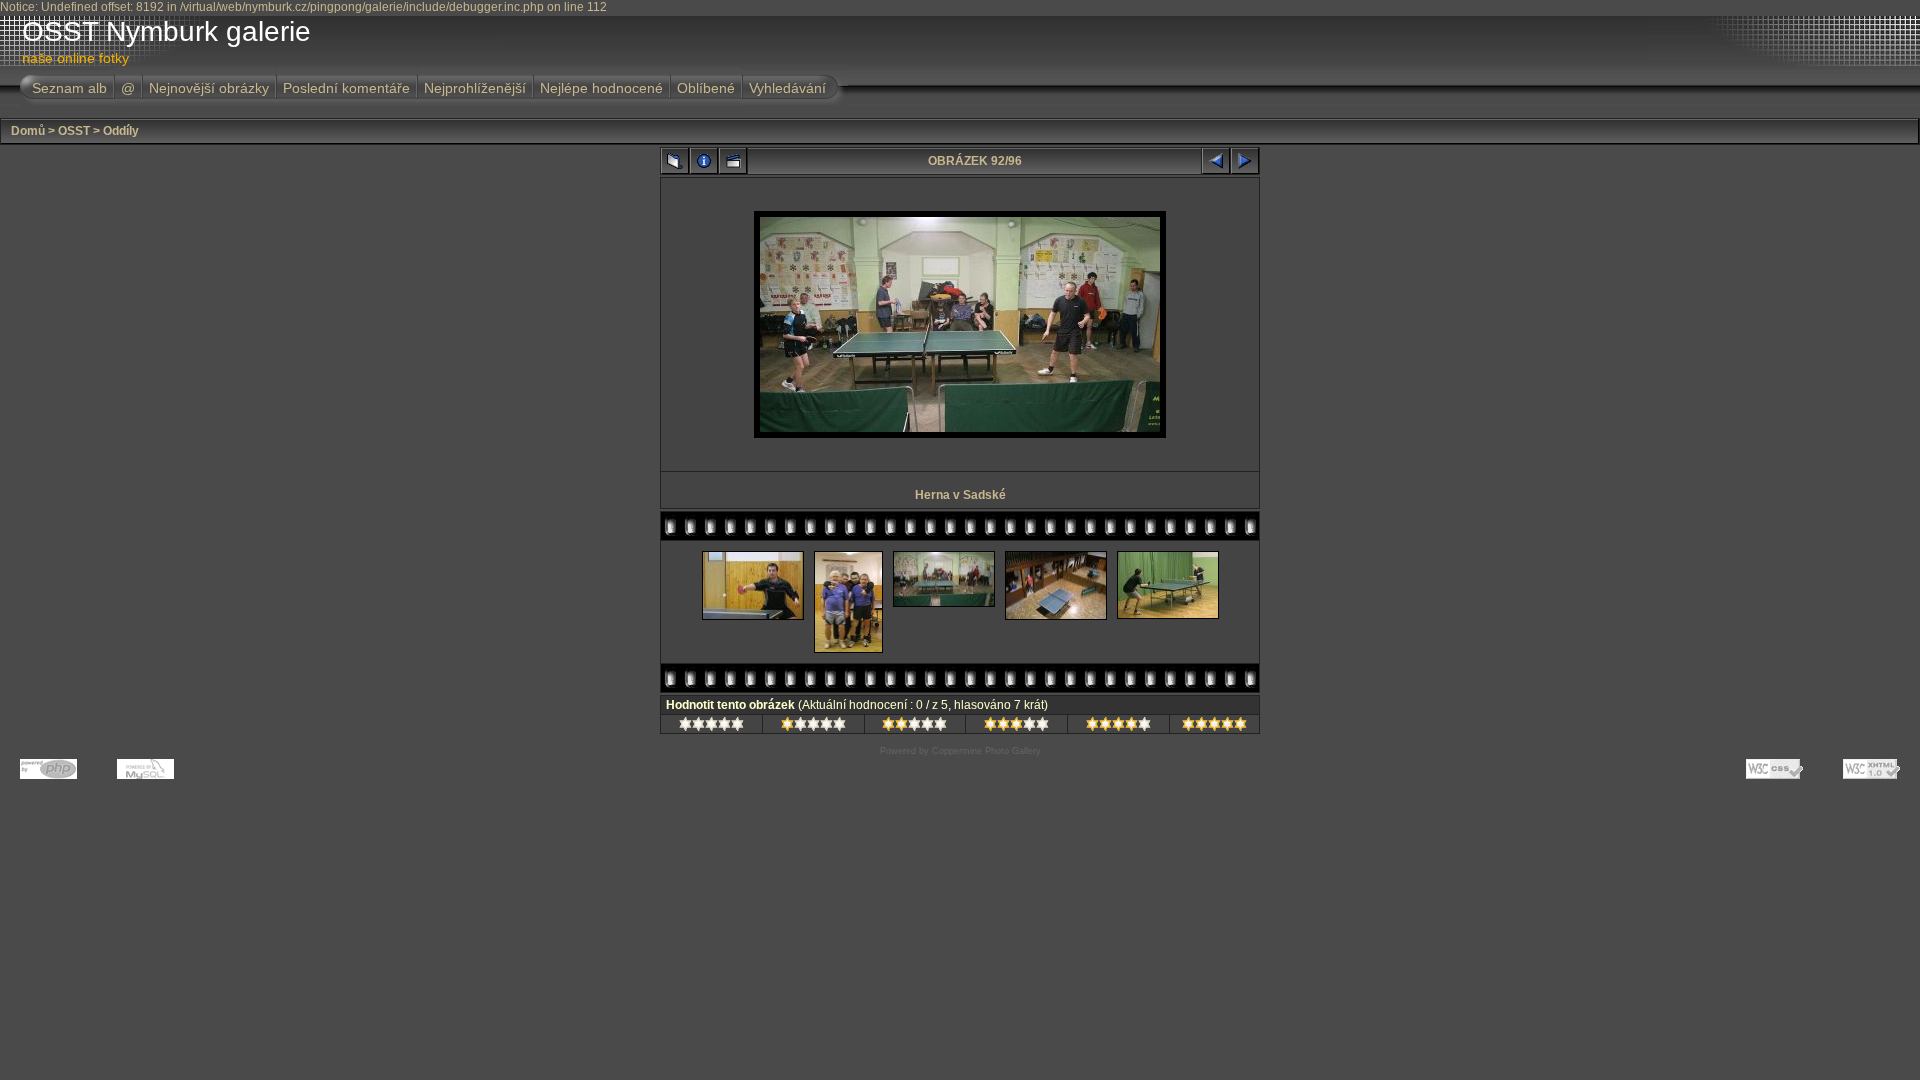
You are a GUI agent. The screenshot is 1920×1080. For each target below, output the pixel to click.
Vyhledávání (787, 88)
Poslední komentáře (346, 88)
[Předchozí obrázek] (1216, 161)
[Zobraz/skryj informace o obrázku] (704, 161)
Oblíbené (706, 88)
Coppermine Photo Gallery (986, 751)
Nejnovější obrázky (209, 88)
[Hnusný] (711, 727)
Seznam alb (69, 88)
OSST (74, 131)
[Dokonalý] (1214, 727)
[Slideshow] (733, 161)
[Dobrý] (1016, 727)
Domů (28, 131)
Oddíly (121, 131)
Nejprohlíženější (475, 88)
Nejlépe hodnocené (601, 88)
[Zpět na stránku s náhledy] (675, 161)
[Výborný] (1118, 727)
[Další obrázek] (1245, 161)
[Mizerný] (813, 727)
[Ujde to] (914, 727)
